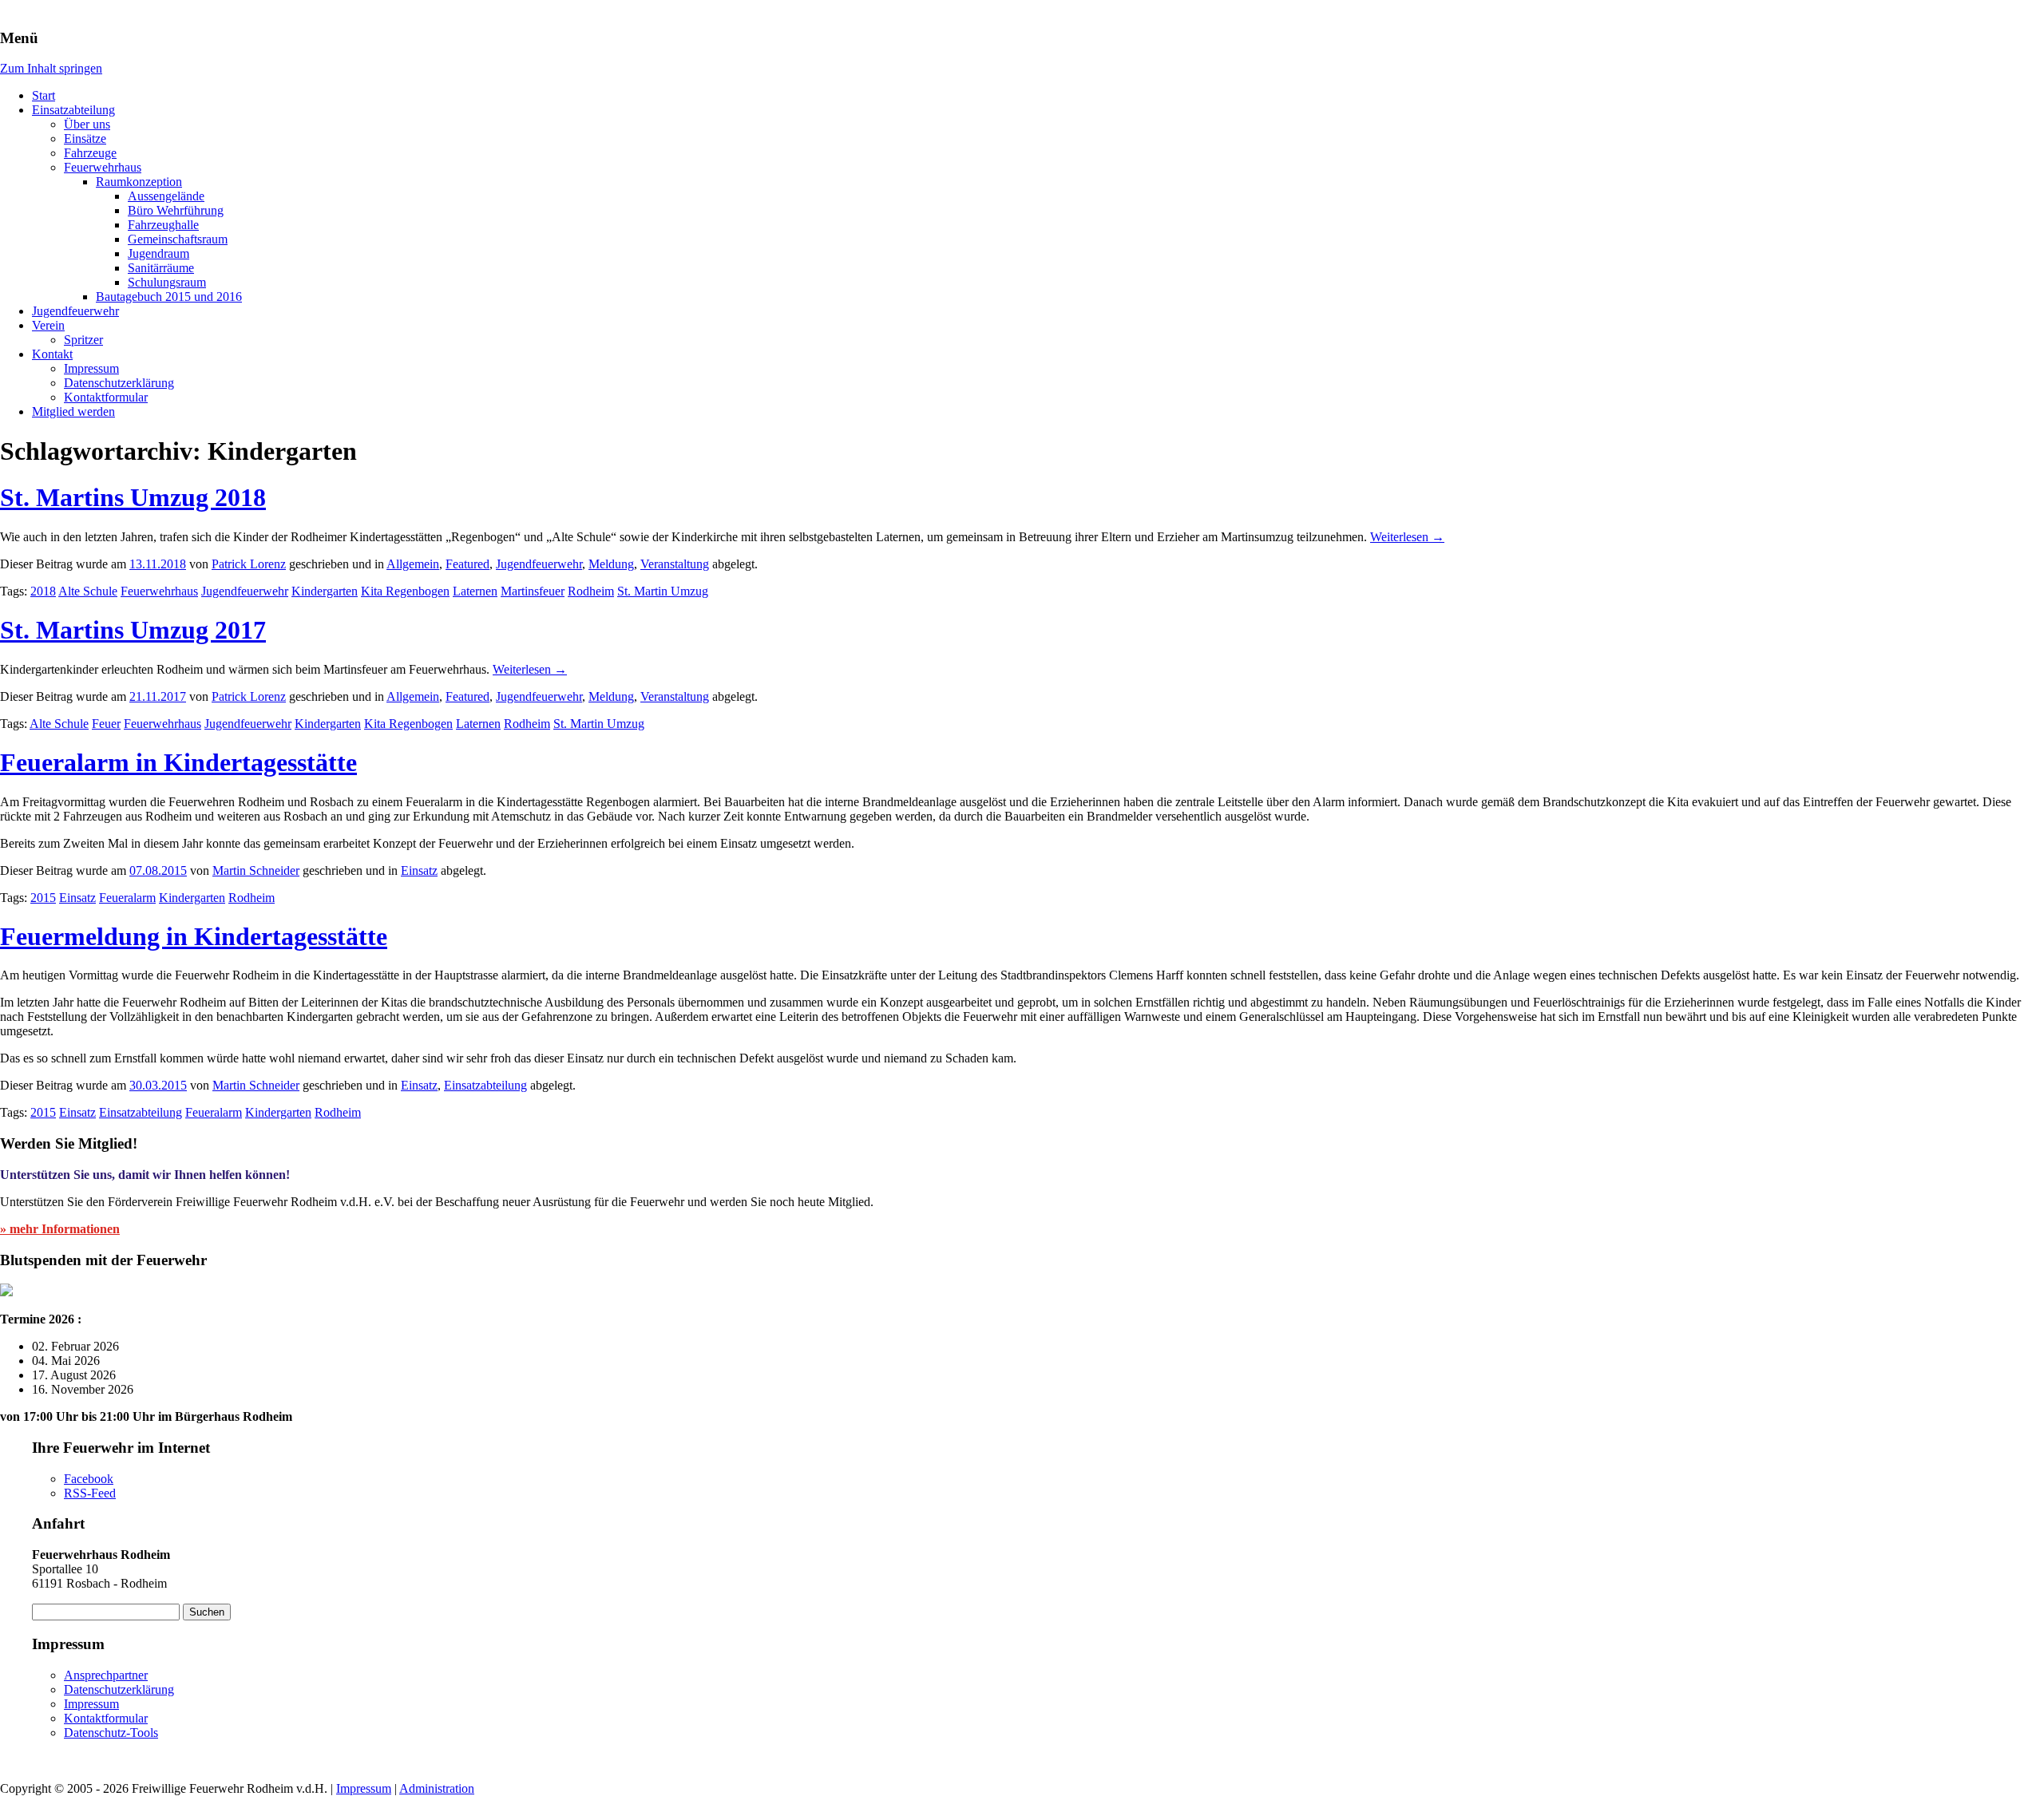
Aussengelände (166, 196)
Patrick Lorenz (249, 564)
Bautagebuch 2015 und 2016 (169, 297)
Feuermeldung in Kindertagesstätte (194, 936)
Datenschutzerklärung (119, 383)
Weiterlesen (1407, 537)
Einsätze (85, 138)
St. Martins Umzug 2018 (133, 497)
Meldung (611, 564)
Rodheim (591, 591)
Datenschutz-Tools (111, 1733)
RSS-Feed (90, 1493)
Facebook (89, 1479)
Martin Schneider (256, 870)
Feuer (106, 724)
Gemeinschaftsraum (178, 239)
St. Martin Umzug (663, 591)
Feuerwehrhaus (103, 167)
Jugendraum (158, 253)
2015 (43, 898)
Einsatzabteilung (73, 110)
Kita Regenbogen (405, 591)
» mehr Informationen (60, 1229)
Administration (437, 1788)
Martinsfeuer (533, 591)
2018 (43, 591)
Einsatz (419, 870)
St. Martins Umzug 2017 (133, 630)
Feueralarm (127, 898)
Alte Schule (88, 591)
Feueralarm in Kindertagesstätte (178, 762)
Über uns (87, 124)
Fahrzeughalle (163, 225)
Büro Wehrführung (176, 210)
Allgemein (413, 564)
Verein (48, 325)
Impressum (91, 368)
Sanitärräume (161, 268)
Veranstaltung (675, 564)
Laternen (475, 591)
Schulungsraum (167, 282)
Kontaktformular (106, 397)
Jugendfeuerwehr (75, 311)
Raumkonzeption (139, 182)
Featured (467, 564)
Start (44, 95)
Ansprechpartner (106, 1675)
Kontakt (52, 354)
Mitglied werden (73, 411)
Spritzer (83, 340)
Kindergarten (325, 591)
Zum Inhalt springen (51, 68)
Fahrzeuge (90, 153)
